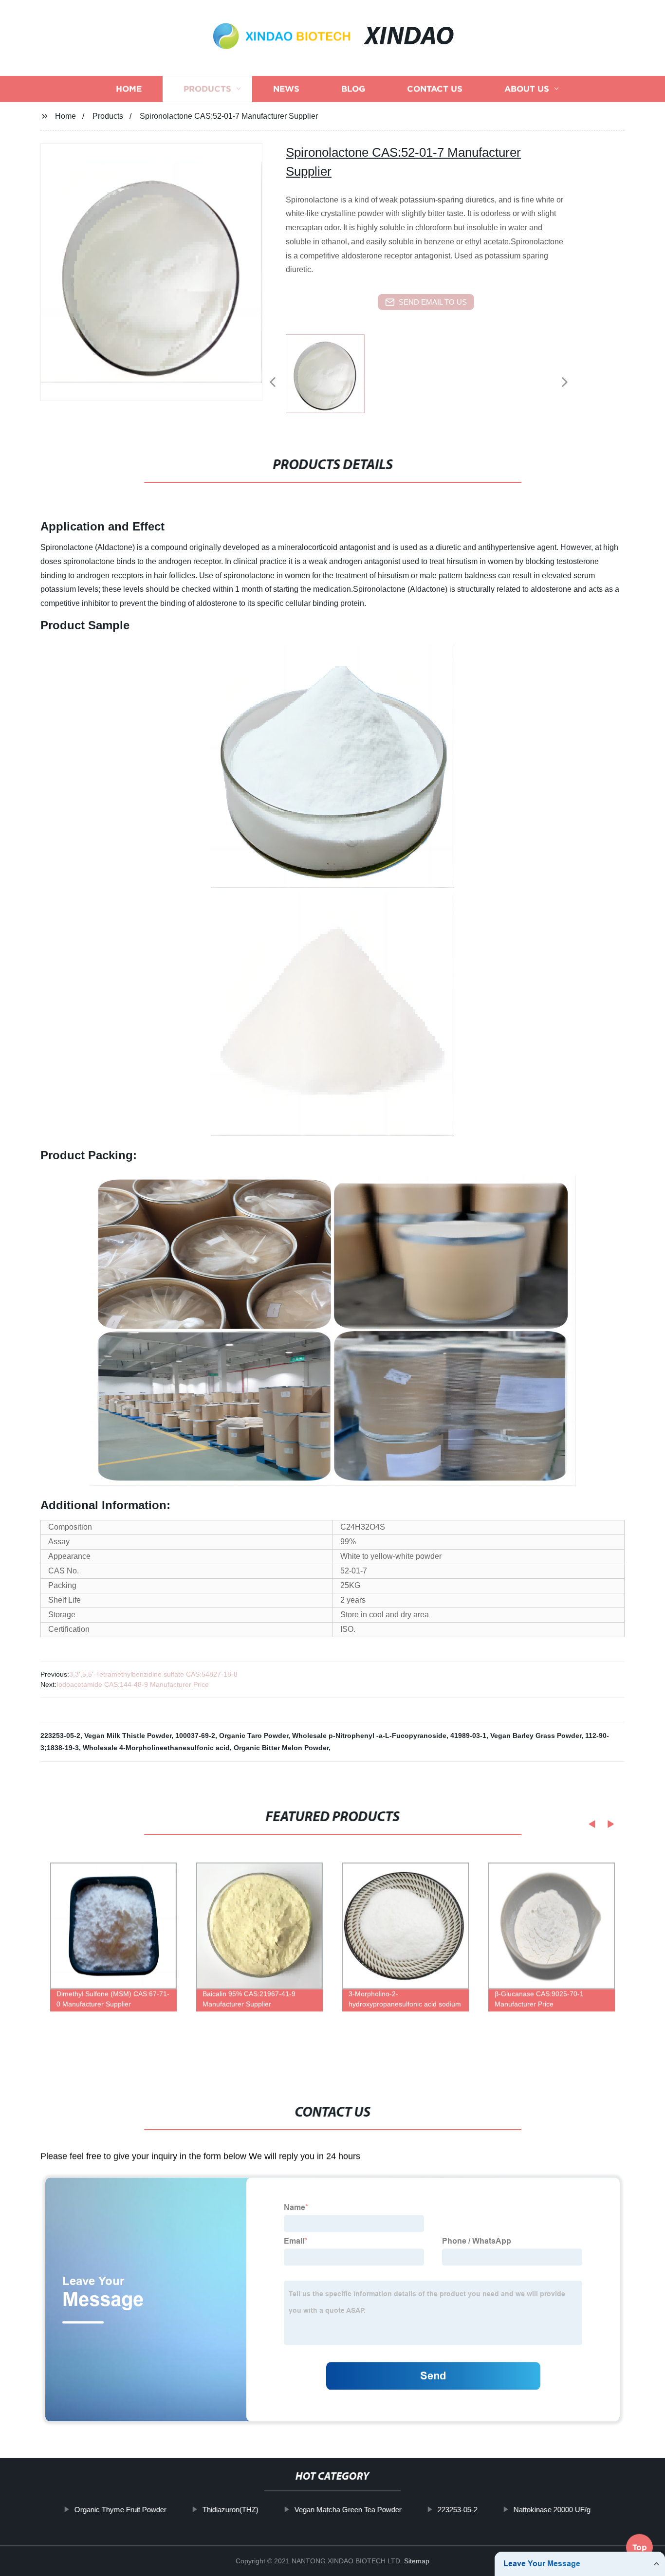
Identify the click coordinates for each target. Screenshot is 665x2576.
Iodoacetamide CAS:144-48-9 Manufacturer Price (133, 1684)
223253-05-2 (60, 1736)
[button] (273, 383)
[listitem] (332, 378)
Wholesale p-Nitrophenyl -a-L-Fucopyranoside (369, 1736)
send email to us (433, 302)
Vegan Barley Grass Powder (536, 1736)
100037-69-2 (195, 1736)
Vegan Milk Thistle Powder (128, 1736)
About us (527, 89)
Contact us (435, 89)
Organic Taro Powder (254, 1736)
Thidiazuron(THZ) (231, 2510)
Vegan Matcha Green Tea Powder (348, 2510)
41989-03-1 (468, 1736)
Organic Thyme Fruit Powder (120, 2510)
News (286, 89)
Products (207, 89)
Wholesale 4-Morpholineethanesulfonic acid (156, 1748)
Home (129, 89)
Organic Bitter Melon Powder (281, 1748)
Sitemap (417, 2561)
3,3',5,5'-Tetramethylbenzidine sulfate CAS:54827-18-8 (153, 1674)
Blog (353, 89)
